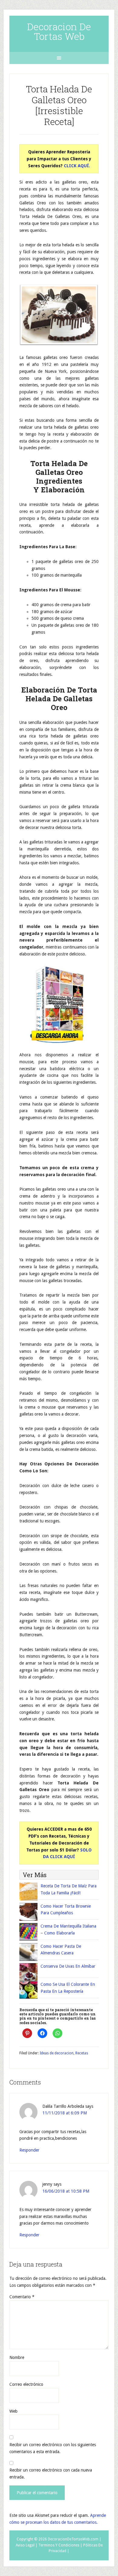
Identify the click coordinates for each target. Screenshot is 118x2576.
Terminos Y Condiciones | (60, 2545)
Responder (29, 2150)
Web (13, 2411)
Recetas (82, 2053)
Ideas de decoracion (57, 2053)
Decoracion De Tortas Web (59, 31)
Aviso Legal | (27, 2545)
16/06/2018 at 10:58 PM (66, 2191)
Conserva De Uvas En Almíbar (68, 1966)
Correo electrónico (26, 2384)
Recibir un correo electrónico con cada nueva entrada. (51, 2474)
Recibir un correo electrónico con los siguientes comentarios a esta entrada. (53, 2448)
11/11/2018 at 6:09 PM (65, 2113)
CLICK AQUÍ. (77, 166)
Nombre (17, 2357)
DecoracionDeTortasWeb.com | (75, 2539)
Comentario (22, 2297)
